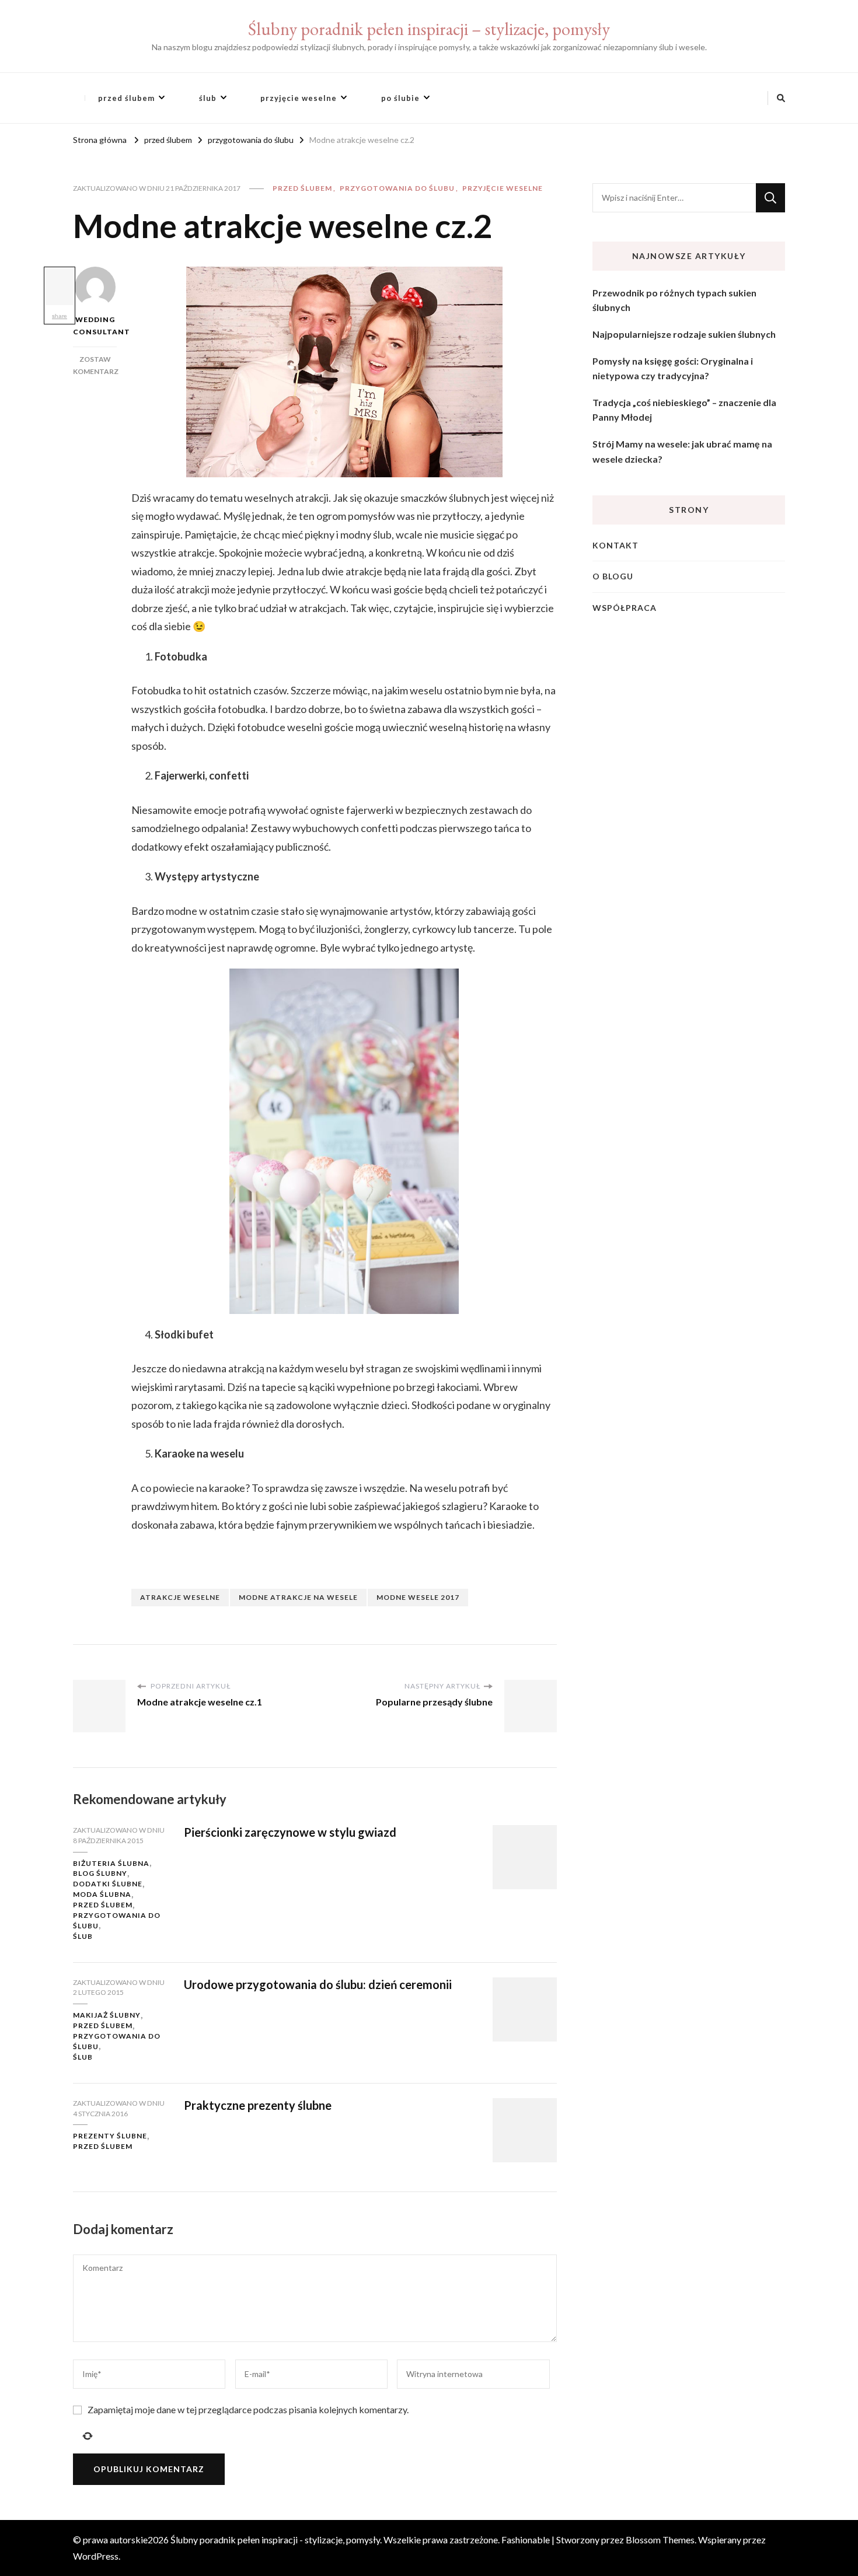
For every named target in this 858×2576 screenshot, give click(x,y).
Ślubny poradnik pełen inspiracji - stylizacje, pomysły (275, 2540)
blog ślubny (100, 1873)
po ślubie (400, 98)
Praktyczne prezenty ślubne (258, 2105)
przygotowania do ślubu (397, 188)
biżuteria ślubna (111, 1863)
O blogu (613, 576)
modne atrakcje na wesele (298, 1597)
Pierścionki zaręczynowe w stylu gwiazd (290, 1832)
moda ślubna (102, 1894)
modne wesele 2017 (418, 1597)
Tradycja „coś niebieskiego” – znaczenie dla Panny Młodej (684, 410)
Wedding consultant (95, 326)
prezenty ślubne (110, 2136)
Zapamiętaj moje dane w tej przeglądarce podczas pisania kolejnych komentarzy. (248, 2409)
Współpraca (625, 608)
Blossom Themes (660, 2540)
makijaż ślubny (107, 2015)
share (60, 316)
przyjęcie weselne (299, 98)
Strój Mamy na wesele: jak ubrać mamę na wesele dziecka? (682, 451)
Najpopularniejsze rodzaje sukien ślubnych (684, 334)
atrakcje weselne (180, 1597)
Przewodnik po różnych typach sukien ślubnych (674, 300)
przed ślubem (126, 98)
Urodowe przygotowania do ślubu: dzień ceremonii (318, 1984)
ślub (208, 98)
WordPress (96, 2556)
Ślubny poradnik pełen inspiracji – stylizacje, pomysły (429, 29)
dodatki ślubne (108, 1884)
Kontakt (615, 545)
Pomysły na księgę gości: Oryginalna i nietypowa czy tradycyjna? (673, 368)
